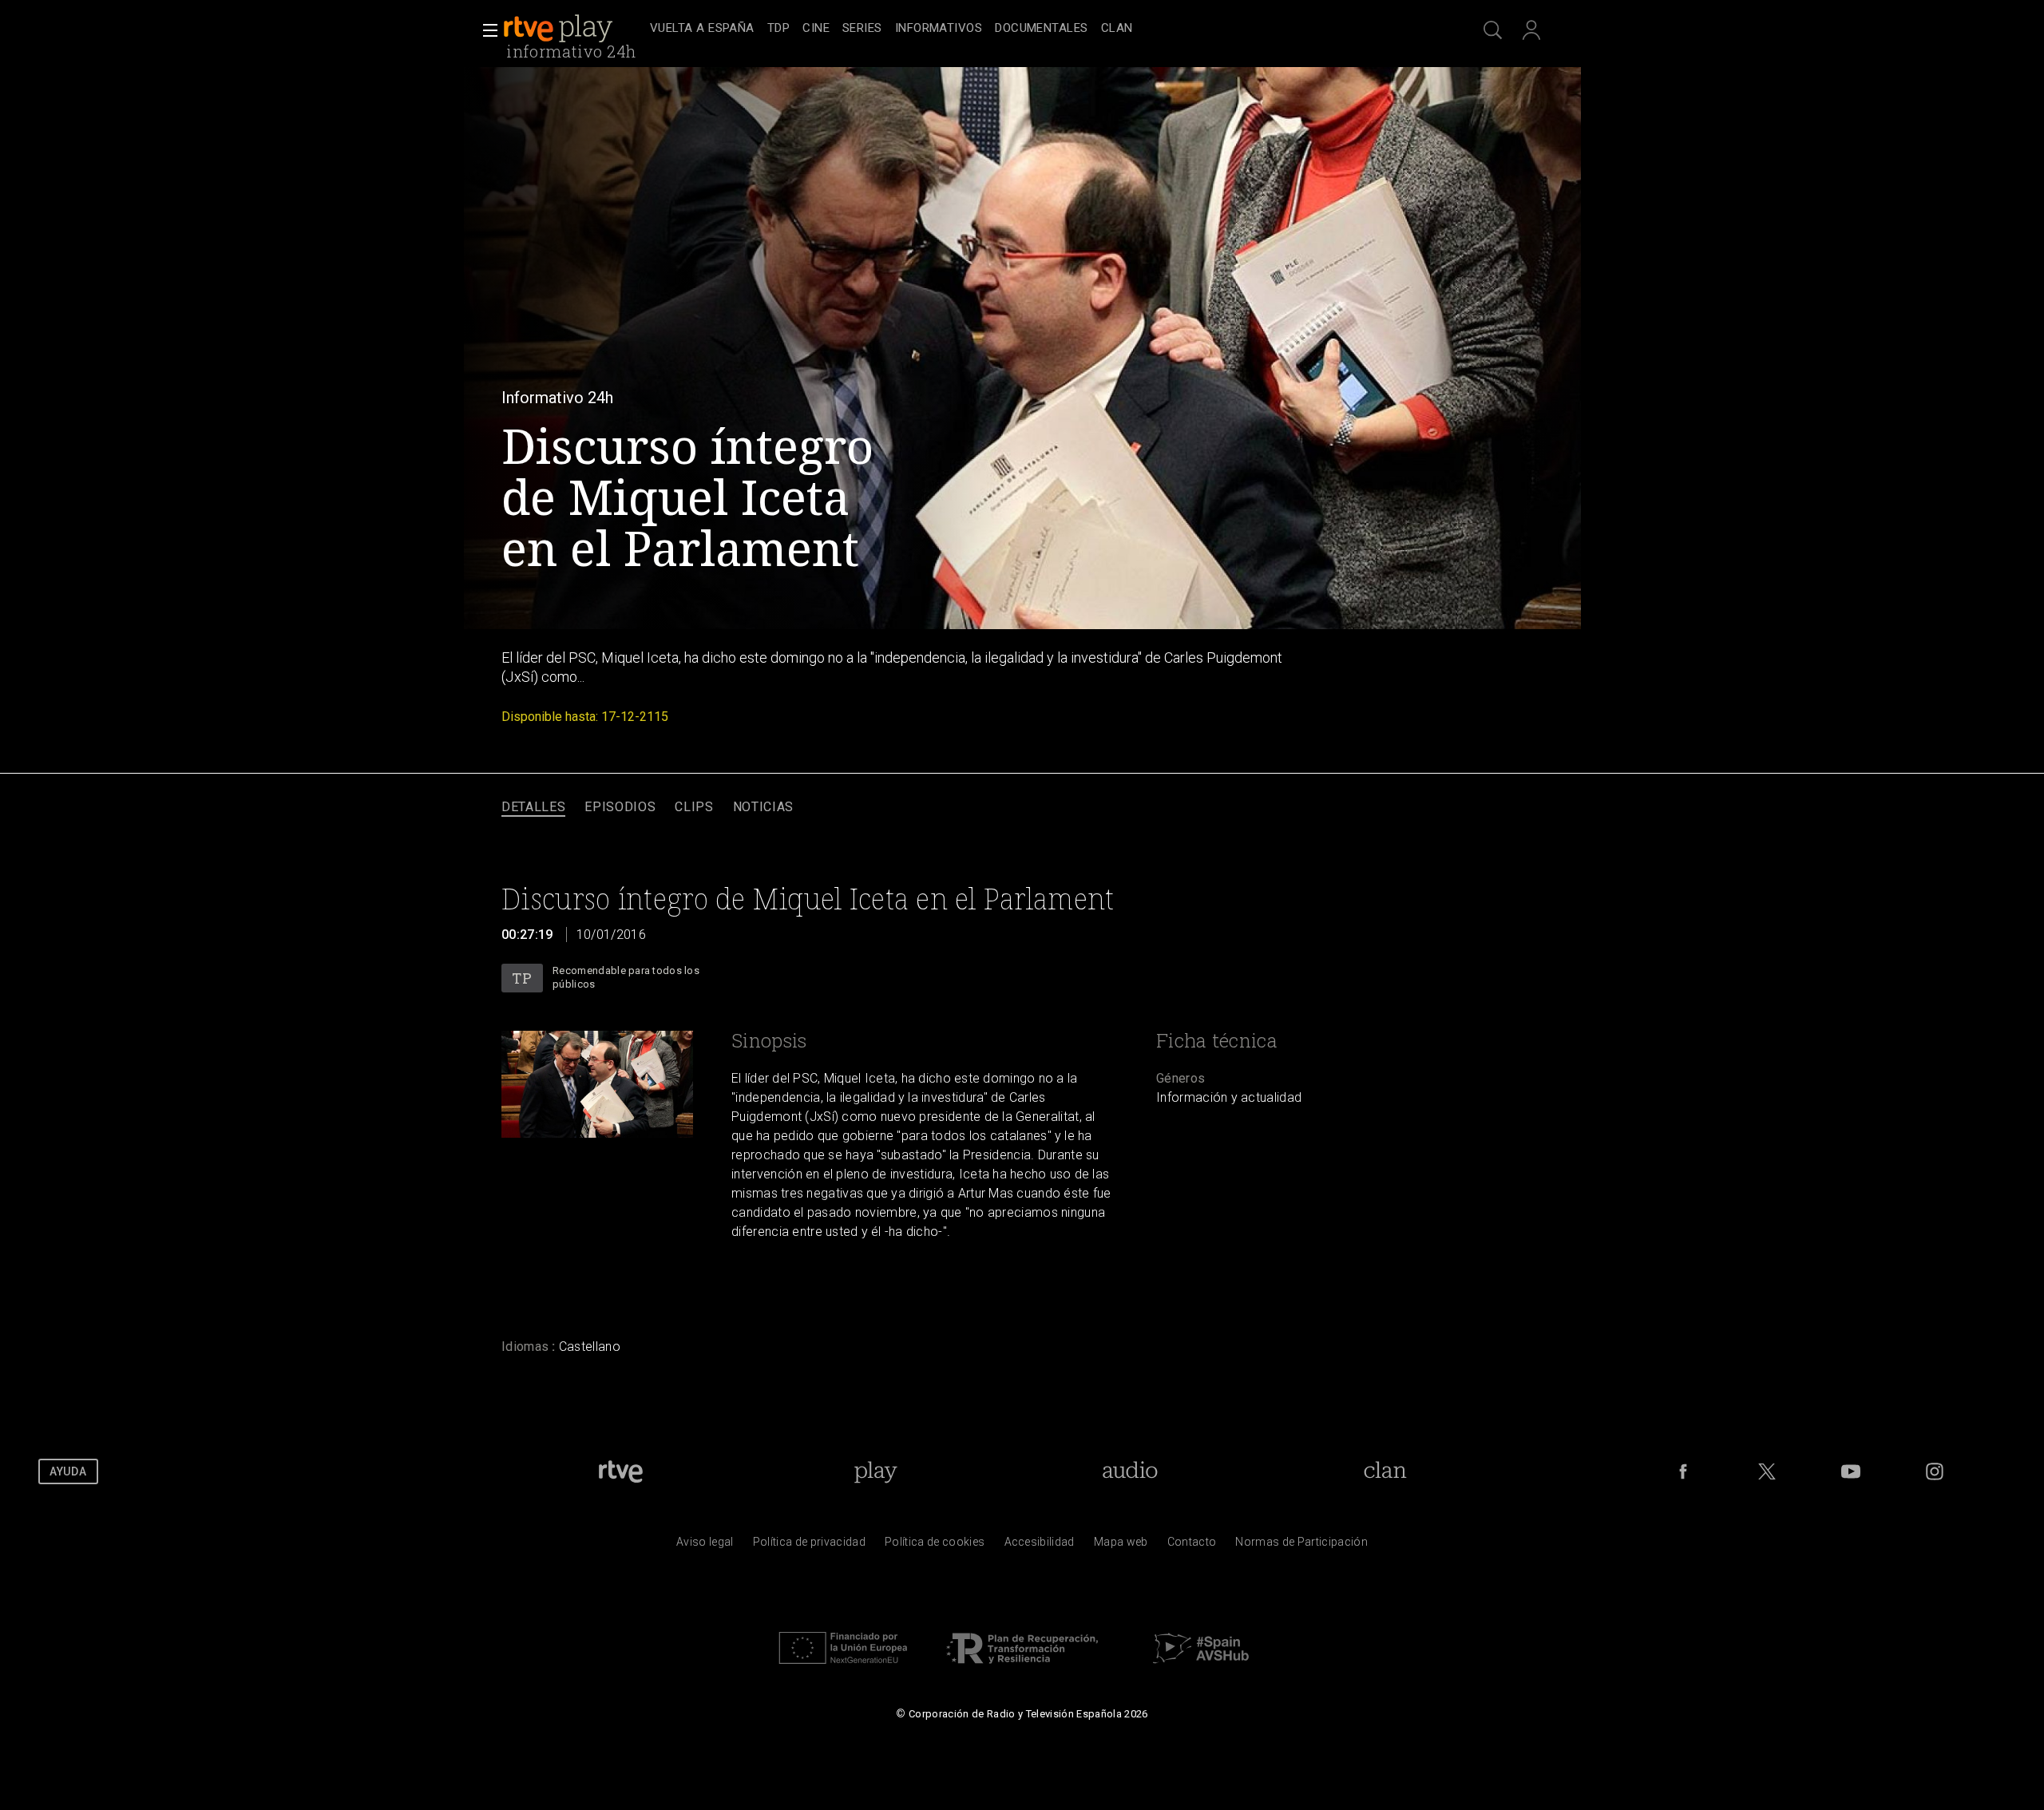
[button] (485, 30)
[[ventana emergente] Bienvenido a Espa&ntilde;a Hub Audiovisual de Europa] (1201, 1668)
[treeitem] (702, 29)
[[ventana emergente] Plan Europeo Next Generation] (843, 1668)
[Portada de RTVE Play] (560, 29)
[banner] (573, 29)
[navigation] (1040, 29)
